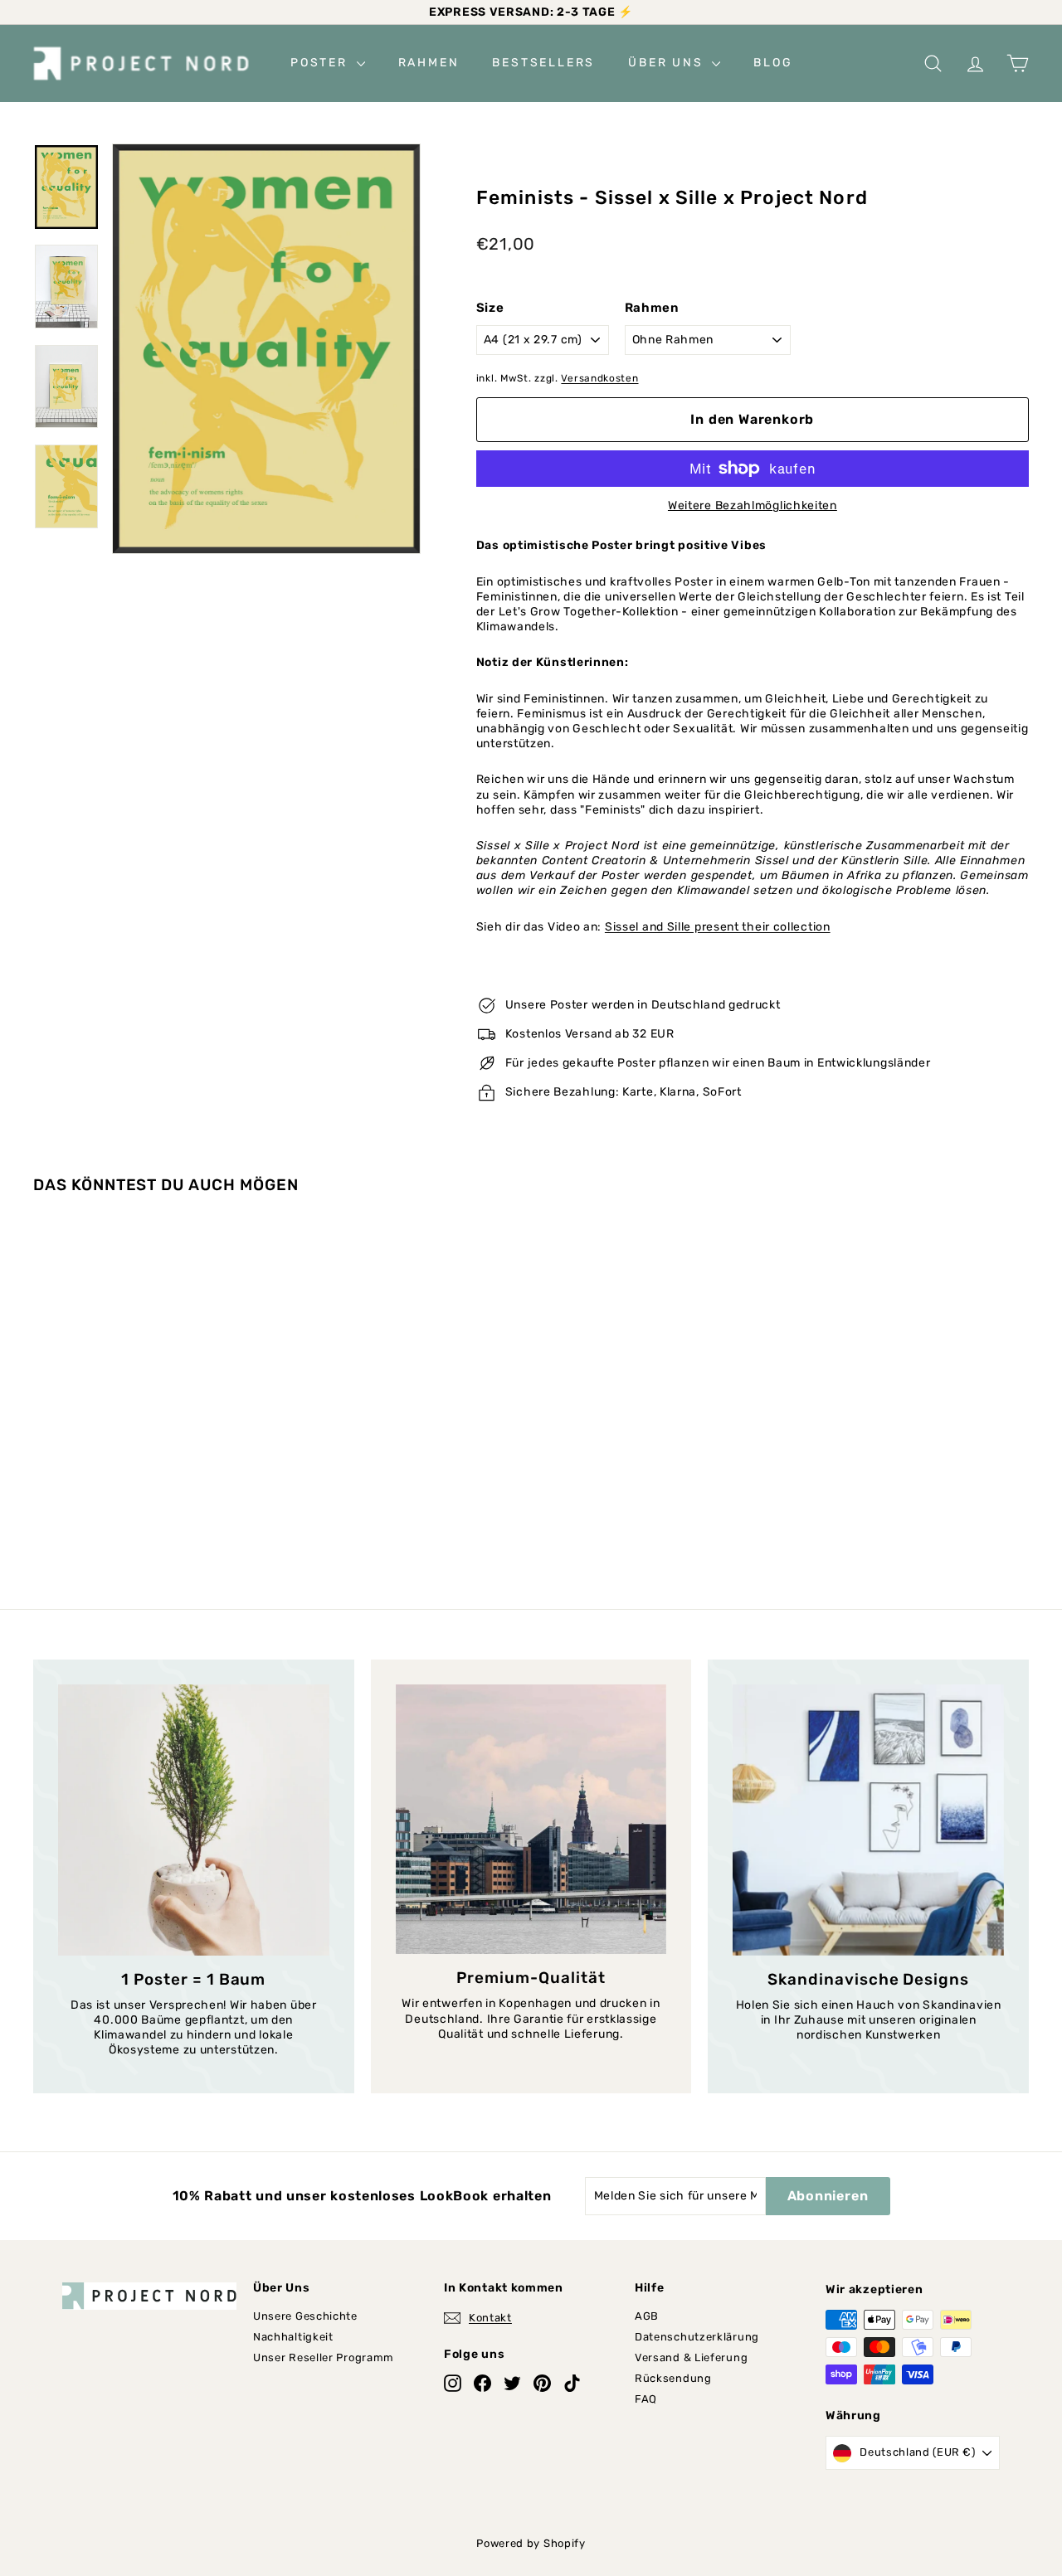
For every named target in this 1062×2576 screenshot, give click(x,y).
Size (490, 308)
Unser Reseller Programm (324, 2357)
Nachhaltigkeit (293, 2337)
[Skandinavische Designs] (868, 1820)
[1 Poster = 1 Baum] (194, 1820)
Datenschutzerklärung (697, 2337)
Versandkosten (599, 378)
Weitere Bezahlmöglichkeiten (753, 505)
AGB (647, 2316)
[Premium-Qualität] (531, 1819)
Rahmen (429, 63)
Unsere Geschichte (305, 2316)
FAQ (646, 2399)
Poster (322, 63)
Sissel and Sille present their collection (718, 927)
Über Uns (668, 63)
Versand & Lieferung (691, 2357)
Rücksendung (673, 2378)
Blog (773, 63)
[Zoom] (266, 349)
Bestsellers (543, 63)
